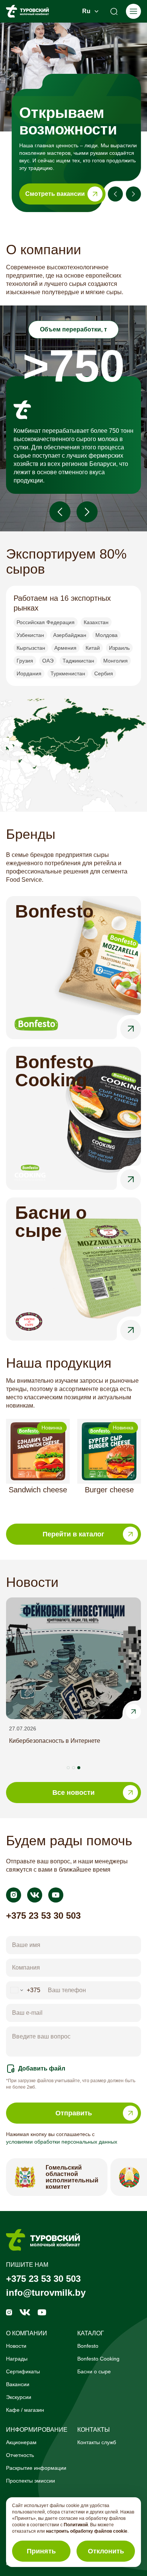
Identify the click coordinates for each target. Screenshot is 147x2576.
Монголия (116, 661)
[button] (78, 152)
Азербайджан (70, 635)
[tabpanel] (73, 1684)
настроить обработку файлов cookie (87, 2531)
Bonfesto (88, 2346)
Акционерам (21, 2442)
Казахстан (96, 622)
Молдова (106, 635)
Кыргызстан (31, 648)
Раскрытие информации (36, 2468)
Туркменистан (68, 673)
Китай (93, 648)
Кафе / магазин (25, 2410)
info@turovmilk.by (46, 2293)
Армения (65, 648)
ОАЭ (48, 661)
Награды (17, 2359)
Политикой (76, 2525)
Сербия (104, 673)
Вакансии (18, 2384)
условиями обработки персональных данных (62, 2142)
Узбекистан (30, 635)
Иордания (29, 673)
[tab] (68, 1768)
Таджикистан (78, 661)
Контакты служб (97, 2442)
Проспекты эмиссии (31, 2481)
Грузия (25, 661)
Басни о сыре (94, 2371)
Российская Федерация (46, 622)
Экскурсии (19, 2397)
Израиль (119, 648)
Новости (16, 2346)
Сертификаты (23, 2371)
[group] (38, 1465)
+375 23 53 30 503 (43, 1916)
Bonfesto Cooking (98, 2359)
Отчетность (20, 2455)
